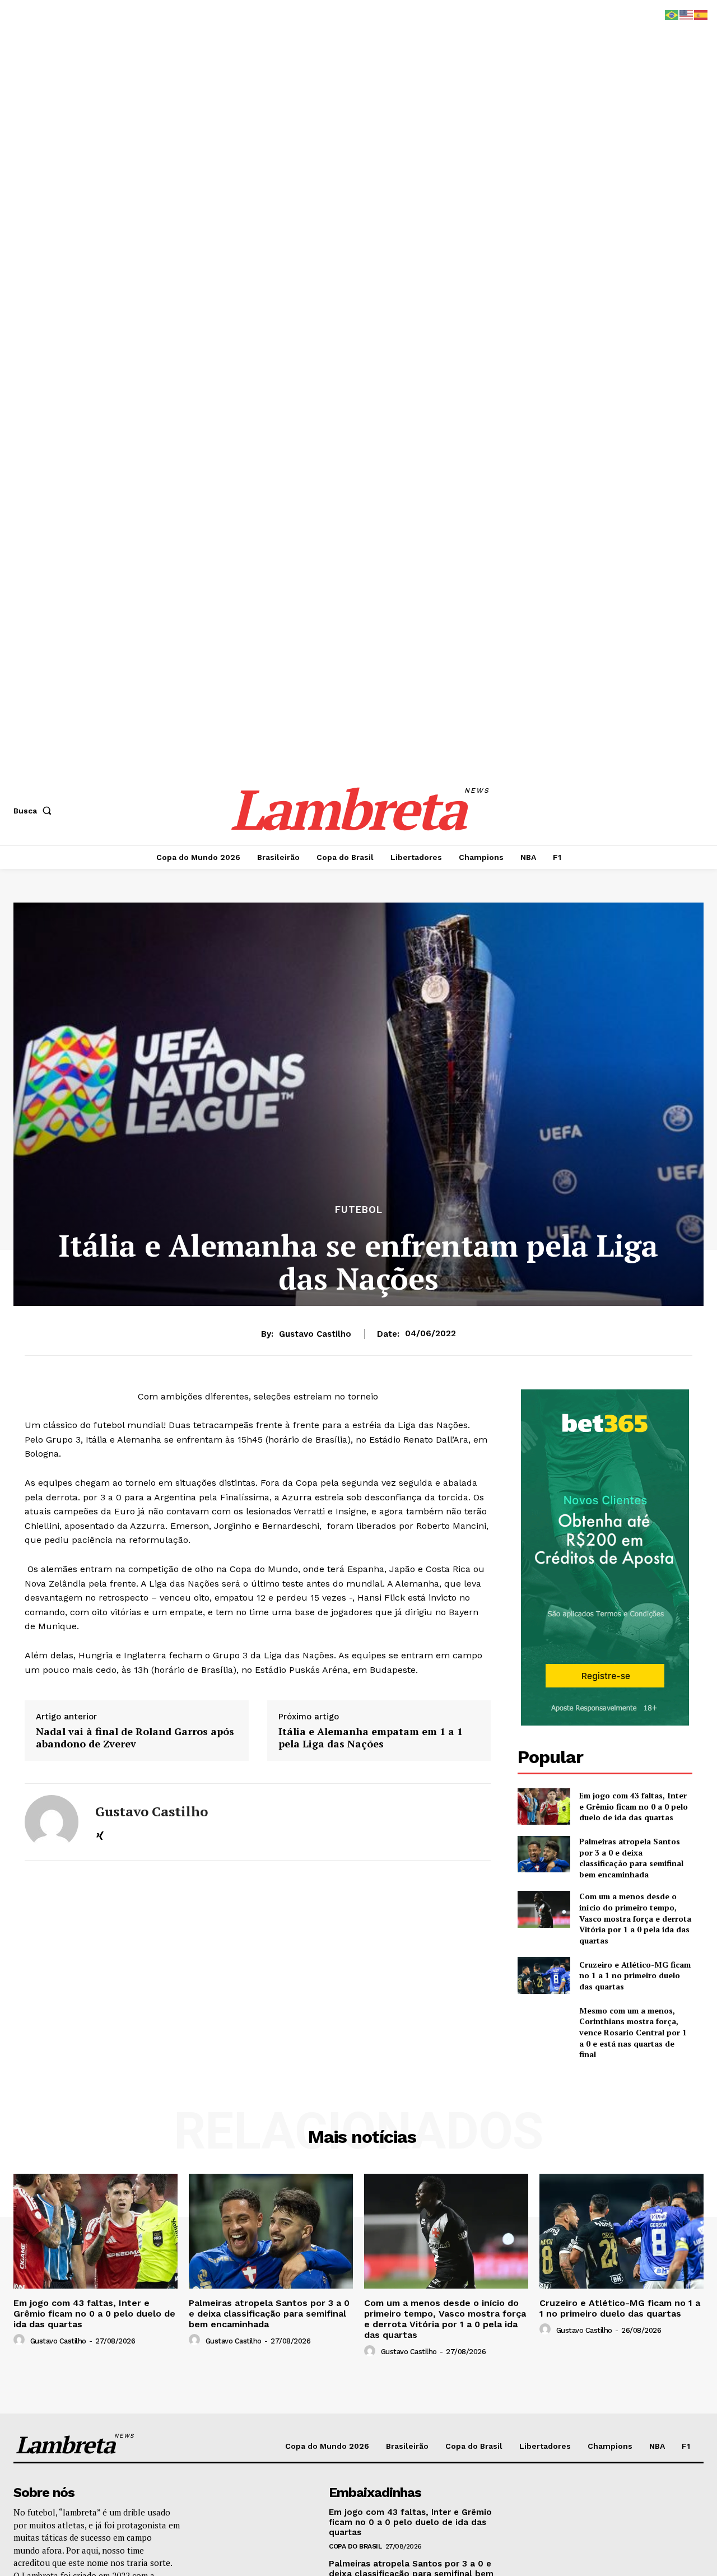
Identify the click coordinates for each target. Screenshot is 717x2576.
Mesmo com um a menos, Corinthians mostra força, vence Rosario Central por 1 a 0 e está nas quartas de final (633, 2032)
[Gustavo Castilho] (52, 1822)
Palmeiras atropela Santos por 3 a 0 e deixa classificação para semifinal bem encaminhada (631, 1858)
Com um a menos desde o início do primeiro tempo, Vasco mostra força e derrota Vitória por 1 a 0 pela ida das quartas (635, 1918)
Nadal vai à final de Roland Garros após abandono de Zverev (135, 1738)
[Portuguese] (672, 14)
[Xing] (100, 1835)
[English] (687, 14)
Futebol (359, 1210)
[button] (35, 811)
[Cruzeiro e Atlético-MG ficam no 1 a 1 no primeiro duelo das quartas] (544, 1975)
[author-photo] (21, 2340)
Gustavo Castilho (315, 1334)
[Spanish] (701, 14)
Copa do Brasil (355, 2546)
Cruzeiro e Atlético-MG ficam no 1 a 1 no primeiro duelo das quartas (635, 1975)
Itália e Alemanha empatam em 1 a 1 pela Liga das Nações (371, 1738)
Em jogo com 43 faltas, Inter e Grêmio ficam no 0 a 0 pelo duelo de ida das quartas (634, 1806)
